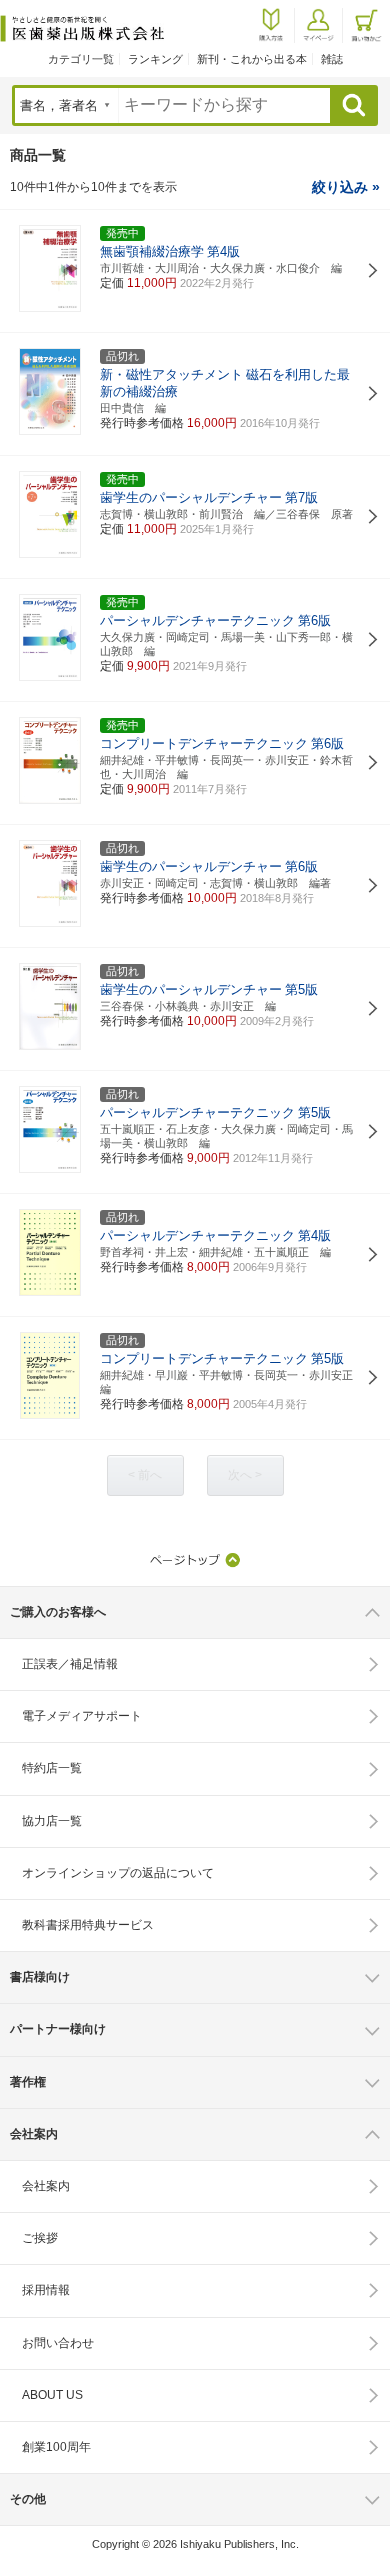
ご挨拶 (40, 2238)
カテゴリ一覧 (81, 59)
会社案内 (46, 2186)
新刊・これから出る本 (252, 59)
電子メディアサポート (82, 1716)
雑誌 (332, 59)
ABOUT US (52, 2395)
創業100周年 (56, 2447)
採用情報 (46, 2290)
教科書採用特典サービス (88, 1925)
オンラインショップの (118, 1873)
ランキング (155, 59)
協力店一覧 (52, 1821)
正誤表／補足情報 (70, 1664)
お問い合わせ (58, 2343)
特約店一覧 (52, 1768)
